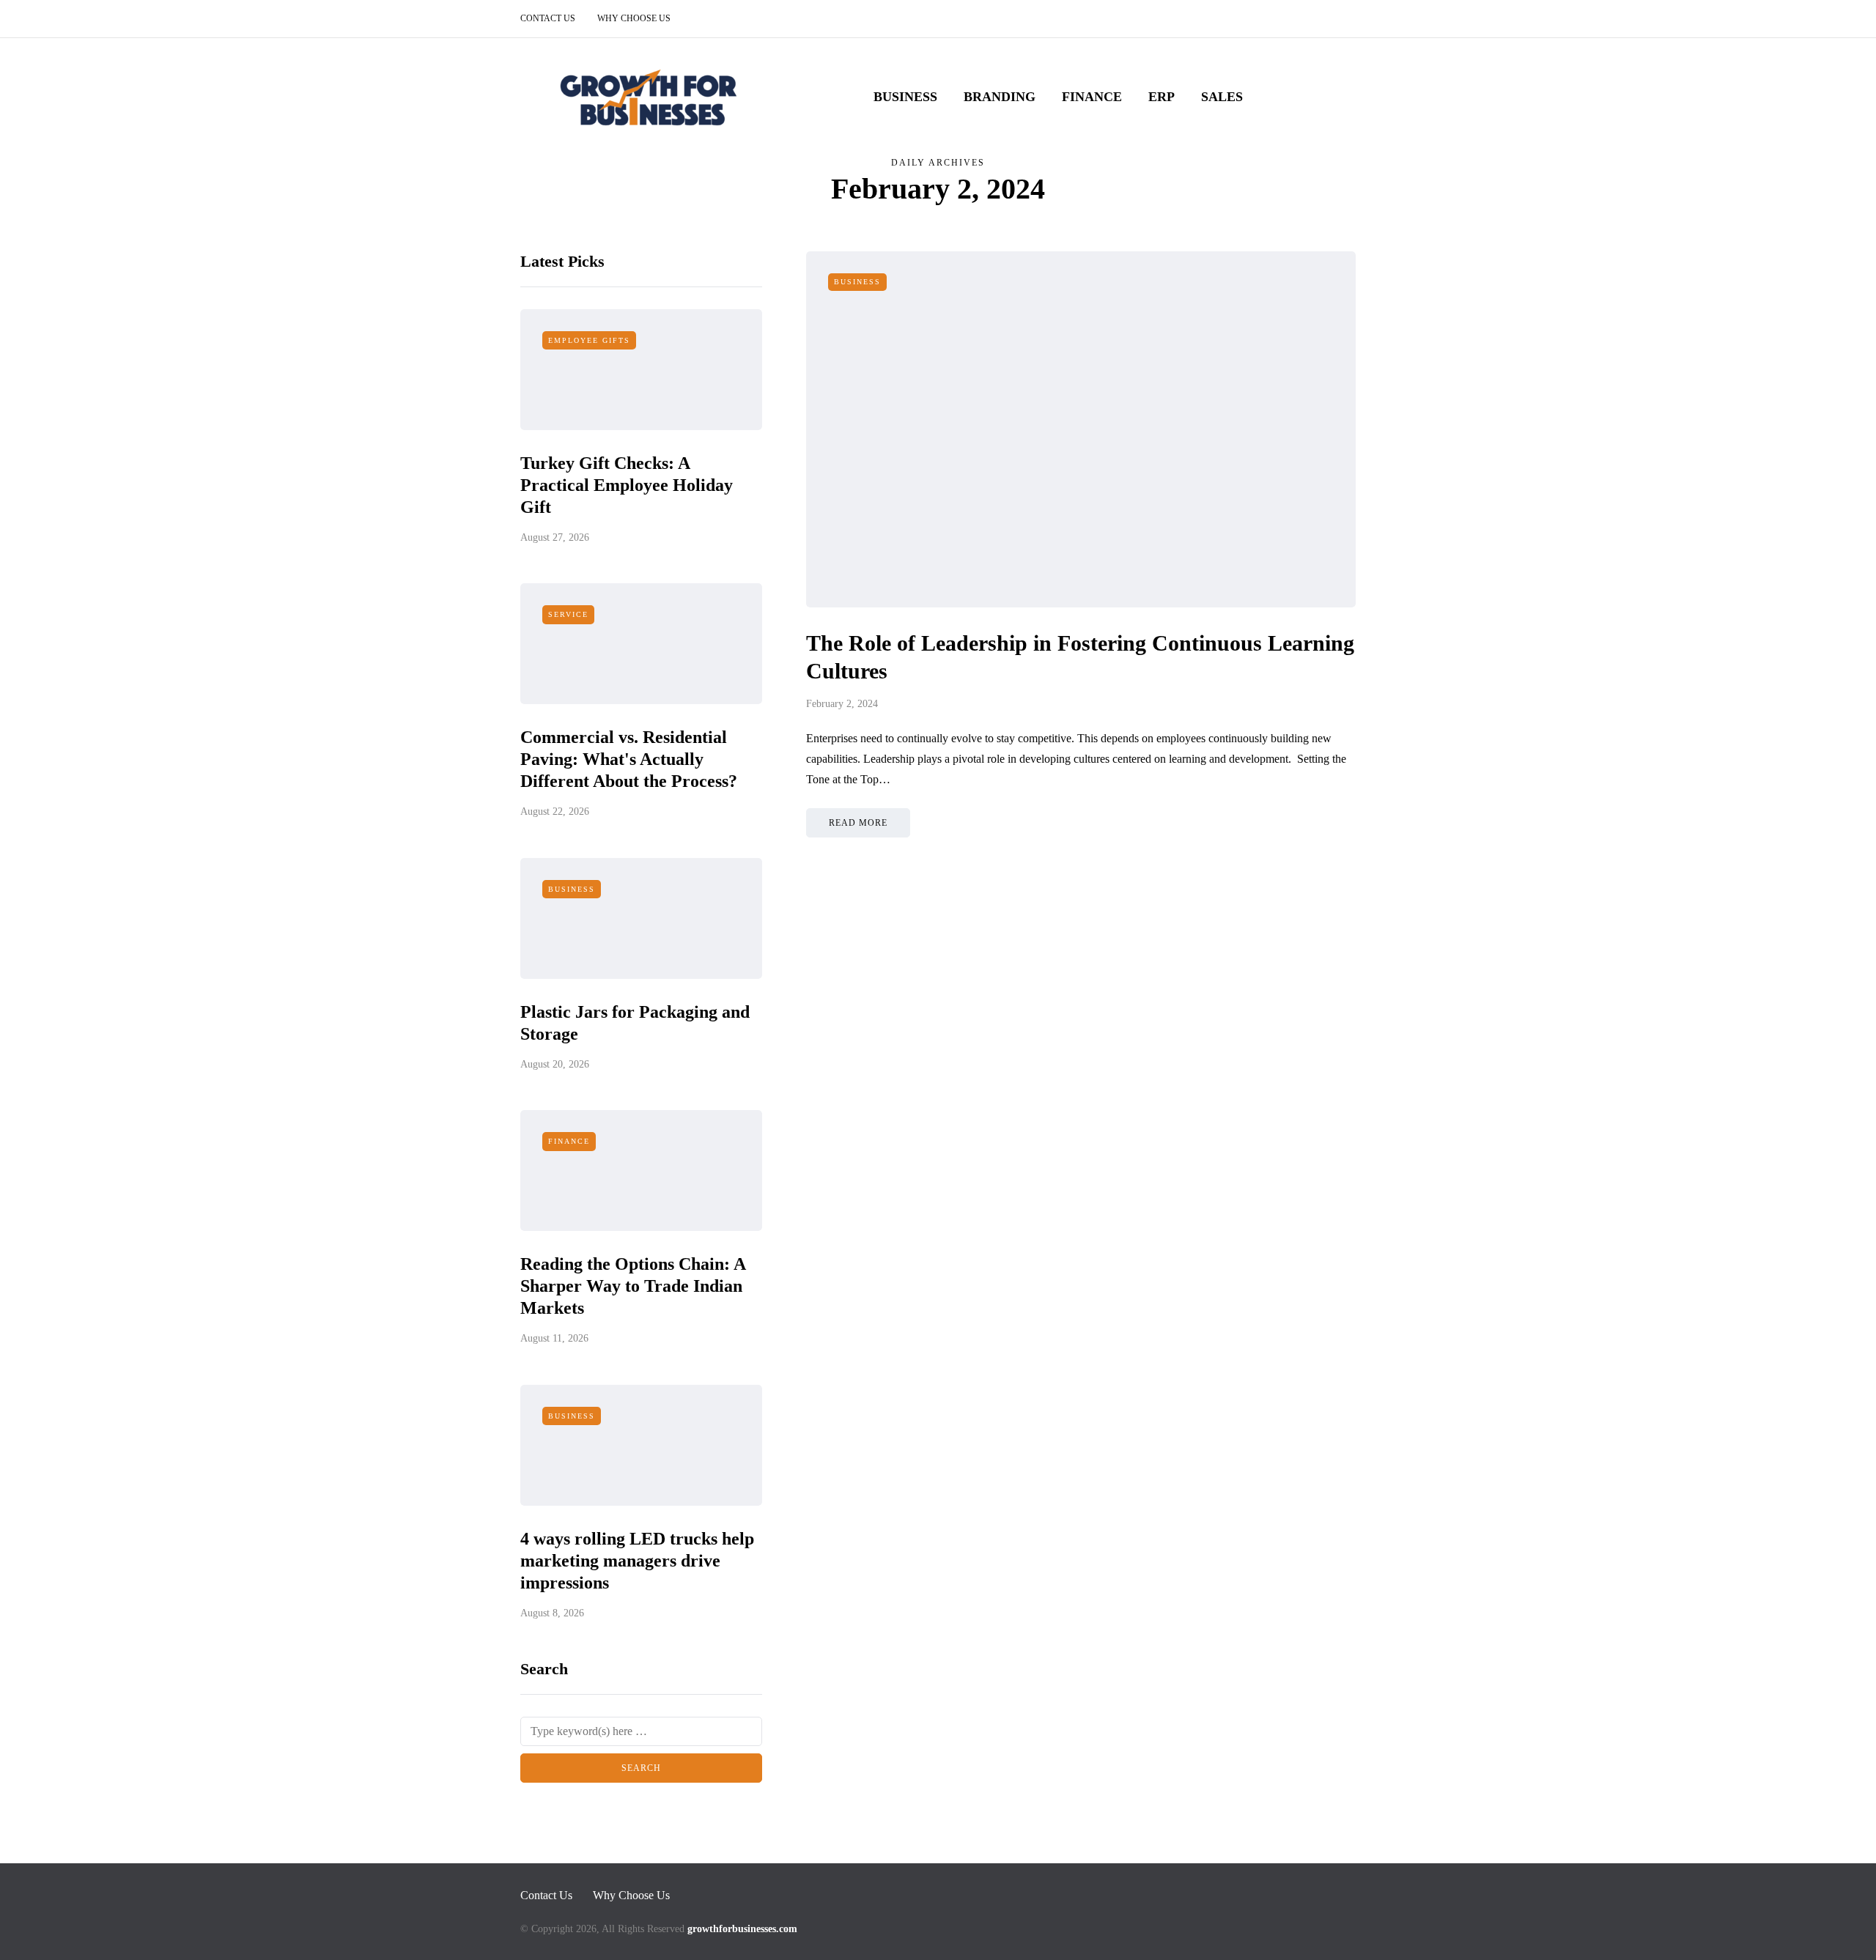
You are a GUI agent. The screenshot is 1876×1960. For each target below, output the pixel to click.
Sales (1222, 97)
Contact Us (548, 18)
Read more (858, 823)
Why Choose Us (634, 18)
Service (568, 614)
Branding (1000, 97)
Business (905, 97)
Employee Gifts (589, 340)
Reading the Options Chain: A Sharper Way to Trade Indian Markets (633, 1286)
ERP (1162, 97)
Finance (1092, 97)
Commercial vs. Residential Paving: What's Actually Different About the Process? (629, 759)
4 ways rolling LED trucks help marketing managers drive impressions (637, 1561)
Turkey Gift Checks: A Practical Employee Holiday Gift (627, 485)
